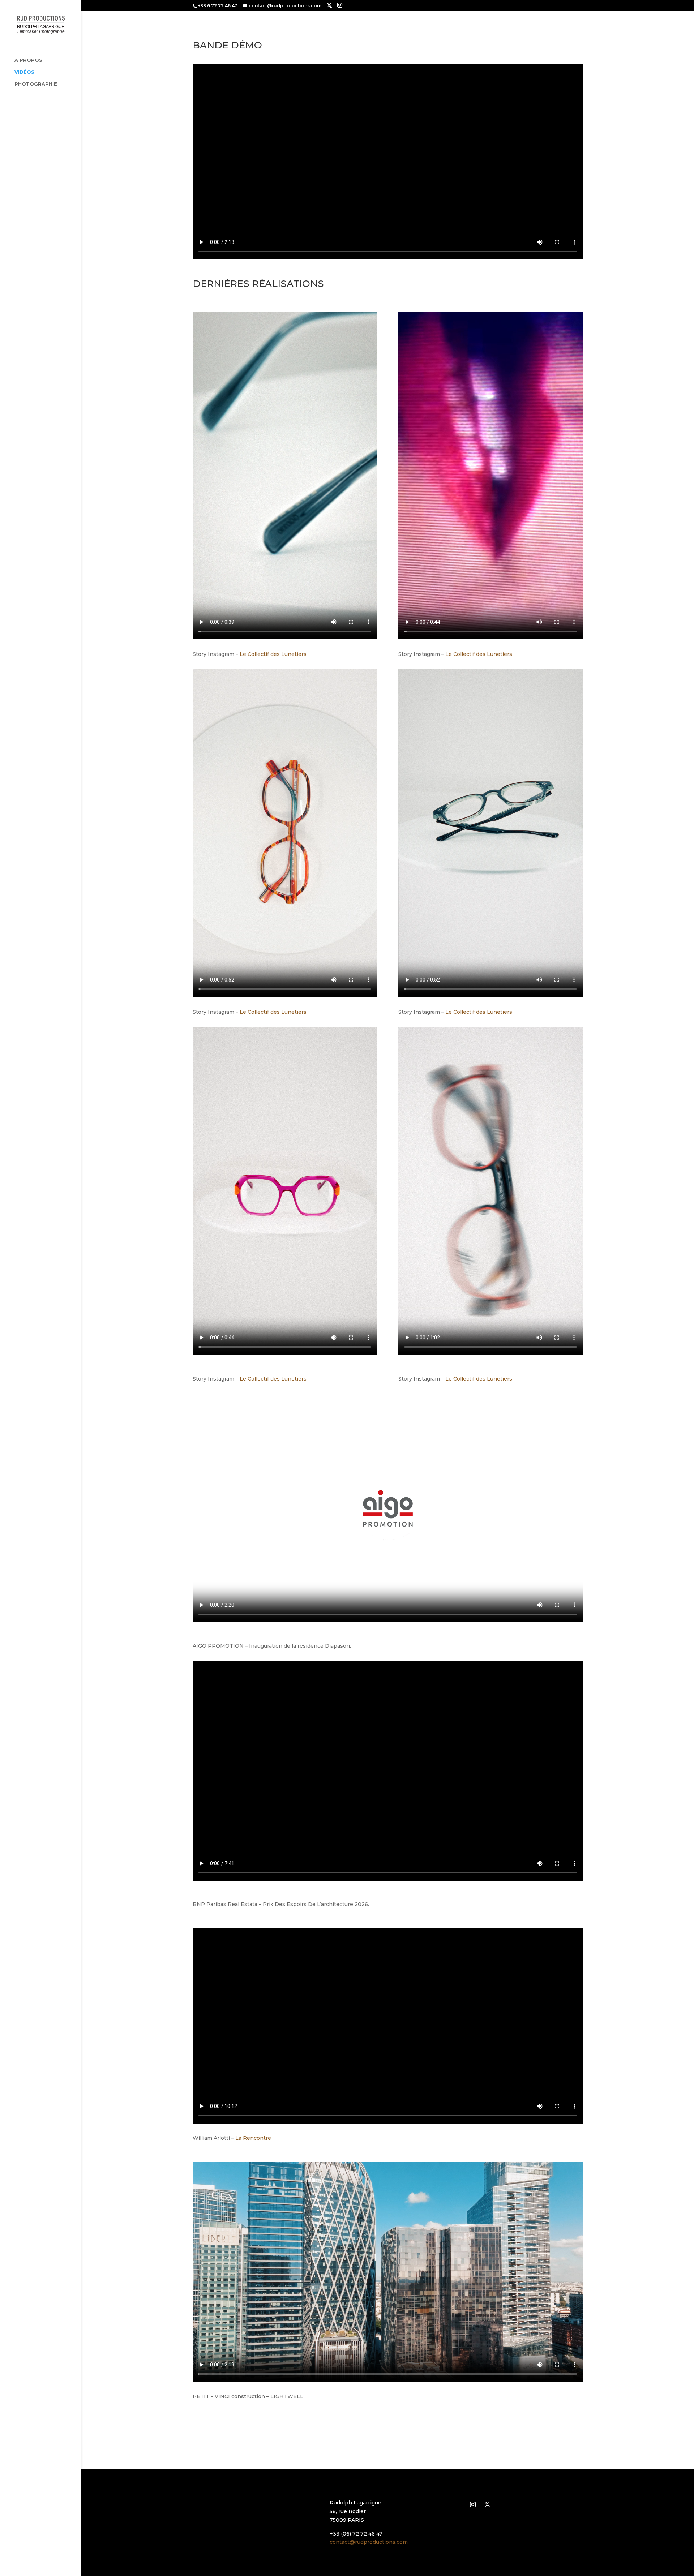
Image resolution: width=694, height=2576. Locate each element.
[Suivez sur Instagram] (473, 2504)
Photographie (36, 84)
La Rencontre (253, 2138)
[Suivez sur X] (487, 2504)
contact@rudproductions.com (369, 2542)
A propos (28, 60)
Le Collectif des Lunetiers (273, 654)
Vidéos (24, 72)
